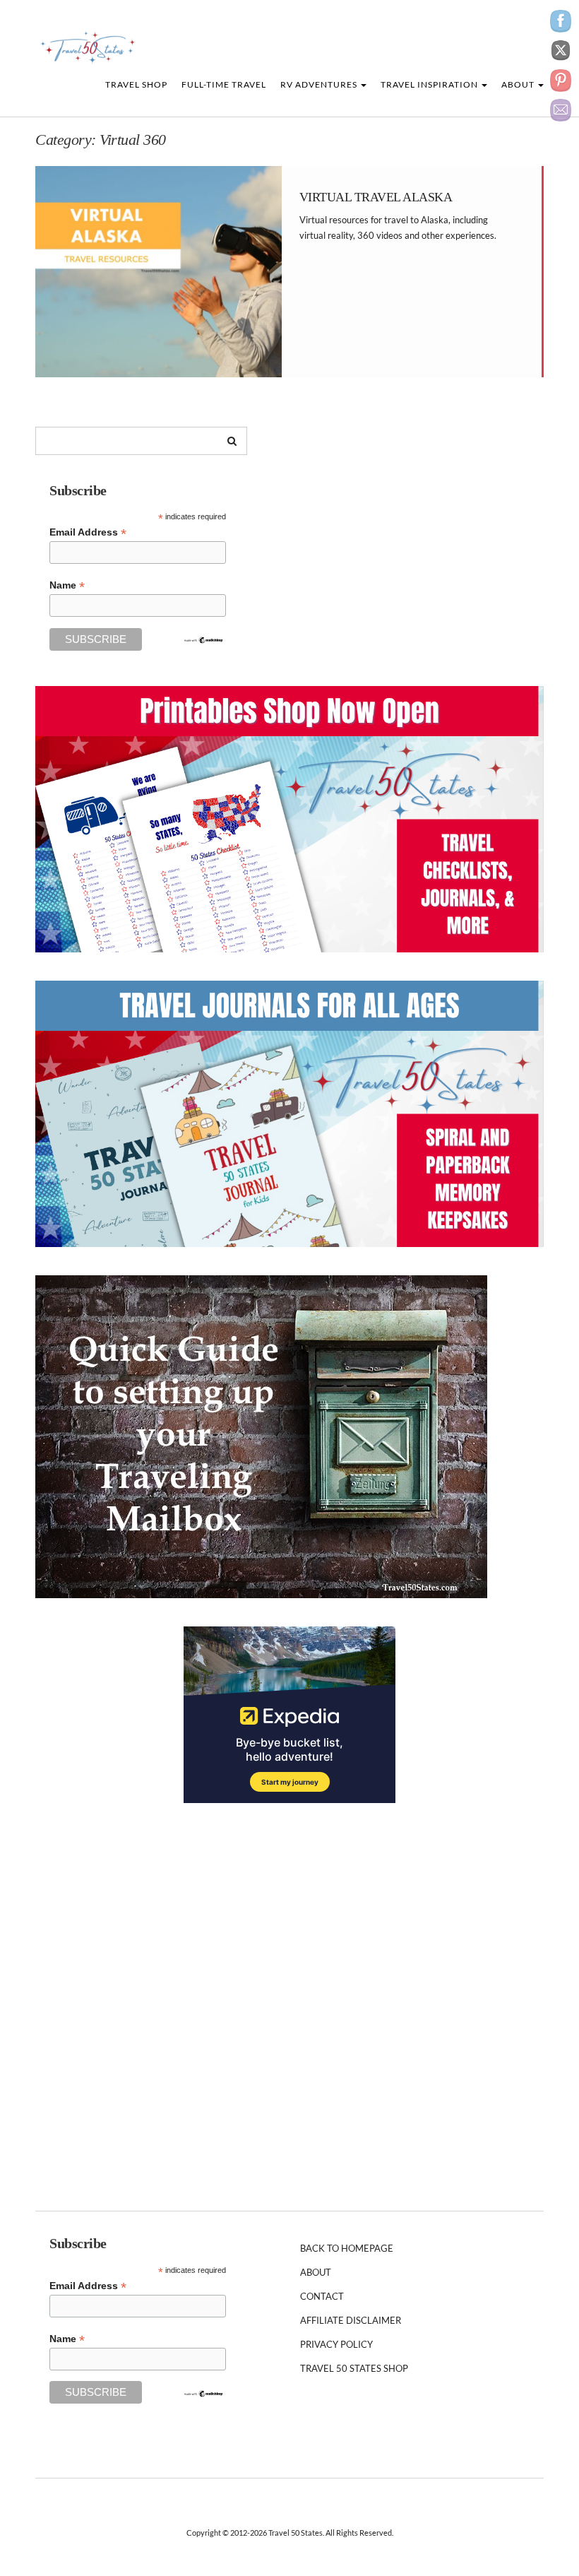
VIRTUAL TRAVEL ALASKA (376, 197)
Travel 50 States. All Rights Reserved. (331, 2533)
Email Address (88, 532)
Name (67, 585)
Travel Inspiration (430, 84)
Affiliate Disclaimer (351, 2320)
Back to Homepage (347, 2248)
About (519, 84)
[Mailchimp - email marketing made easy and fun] (203, 639)
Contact (322, 2296)
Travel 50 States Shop (354, 2368)
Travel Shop (136, 84)
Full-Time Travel (224, 84)
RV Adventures (320, 84)
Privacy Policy (336, 2344)
